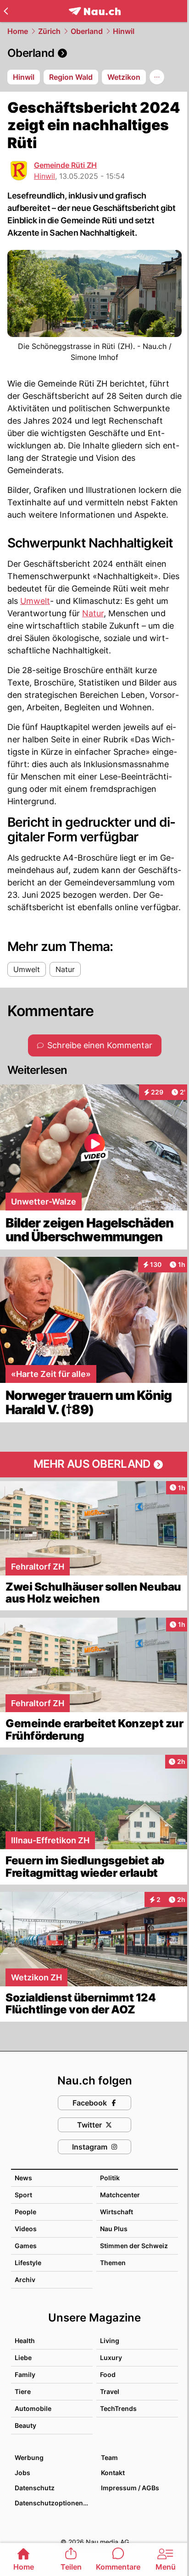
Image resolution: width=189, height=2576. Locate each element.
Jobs (22, 2473)
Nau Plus (114, 2229)
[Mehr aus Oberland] (94, 1465)
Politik (110, 2178)
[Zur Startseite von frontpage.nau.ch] (95, 11)
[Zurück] (6, 11)
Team (109, 2457)
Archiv (25, 2280)
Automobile (33, 2408)
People (25, 2212)
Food (108, 2374)
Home (18, 31)
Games (26, 2246)
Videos (26, 2229)
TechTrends (118, 2408)
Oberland (87, 31)
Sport (23, 2195)
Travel (110, 2391)
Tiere (23, 2391)
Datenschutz (35, 2488)
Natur (93, 613)
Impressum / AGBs (130, 2488)
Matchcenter (120, 2195)
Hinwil (124, 31)
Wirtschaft (117, 2212)
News (23, 2178)
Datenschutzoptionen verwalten (53, 2503)
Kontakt (113, 2473)
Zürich (49, 31)
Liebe (23, 2358)
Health (25, 2341)
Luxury (111, 2358)
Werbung (29, 2457)
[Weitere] (157, 77)
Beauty (25, 2425)
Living (110, 2341)
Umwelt (35, 601)
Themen (113, 2263)
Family (25, 2374)
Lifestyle (28, 2263)
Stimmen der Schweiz (134, 2246)
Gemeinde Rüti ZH (65, 165)
